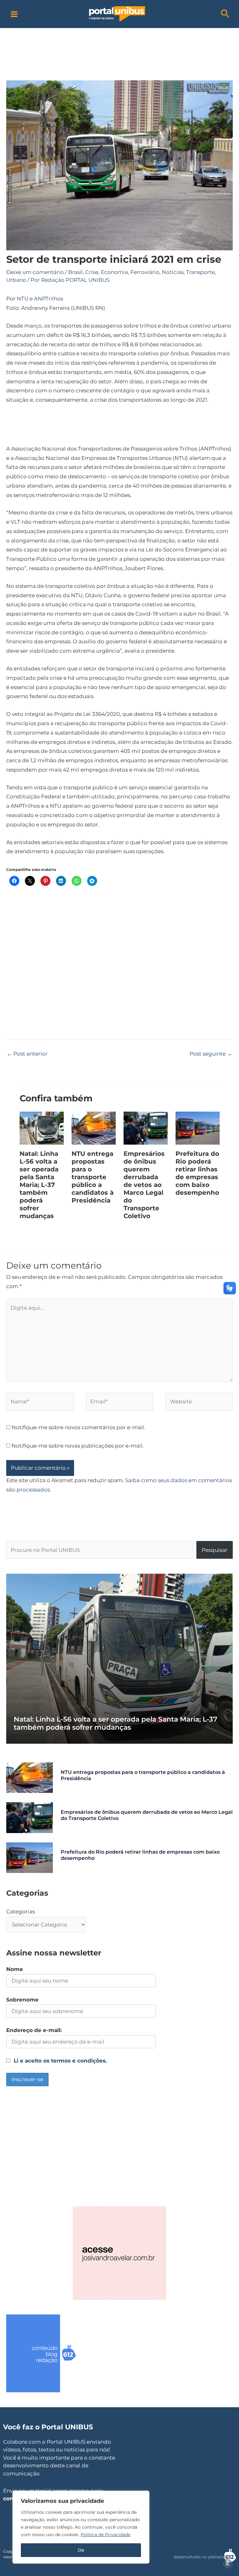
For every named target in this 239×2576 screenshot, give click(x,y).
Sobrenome (22, 2000)
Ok (81, 2550)
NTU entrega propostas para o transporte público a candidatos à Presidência (93, 1177)
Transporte (200, 272)
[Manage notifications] (227, 2564)
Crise (92, 272)
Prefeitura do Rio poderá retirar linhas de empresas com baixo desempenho (197, 1173)
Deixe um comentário (35, 272)
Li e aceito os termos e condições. (60, 2061)
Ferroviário (145, 272)
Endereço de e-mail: (34, 2030)
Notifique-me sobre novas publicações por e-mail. (78, 1446)
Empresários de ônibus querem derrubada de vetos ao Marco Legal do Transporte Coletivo (144, 1185)
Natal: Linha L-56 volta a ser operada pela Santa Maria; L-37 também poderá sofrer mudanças (39, 1185)
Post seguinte (211, 1054)
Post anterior (27, 1054)
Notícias (173, 272)
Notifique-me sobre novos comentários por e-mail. (78, 1427)
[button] (225, 14)
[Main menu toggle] (14, 14)
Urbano (16, 280)
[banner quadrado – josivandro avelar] (119, 2252)
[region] (81, 2527)
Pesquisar (215, 1550)
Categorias (21, 1912)
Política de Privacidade (105, 2535)
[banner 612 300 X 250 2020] (53, 2353)
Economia (114, 272)
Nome (15, 1969)
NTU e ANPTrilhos (40, 299)
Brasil (75, 272)
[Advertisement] (123, 42)
